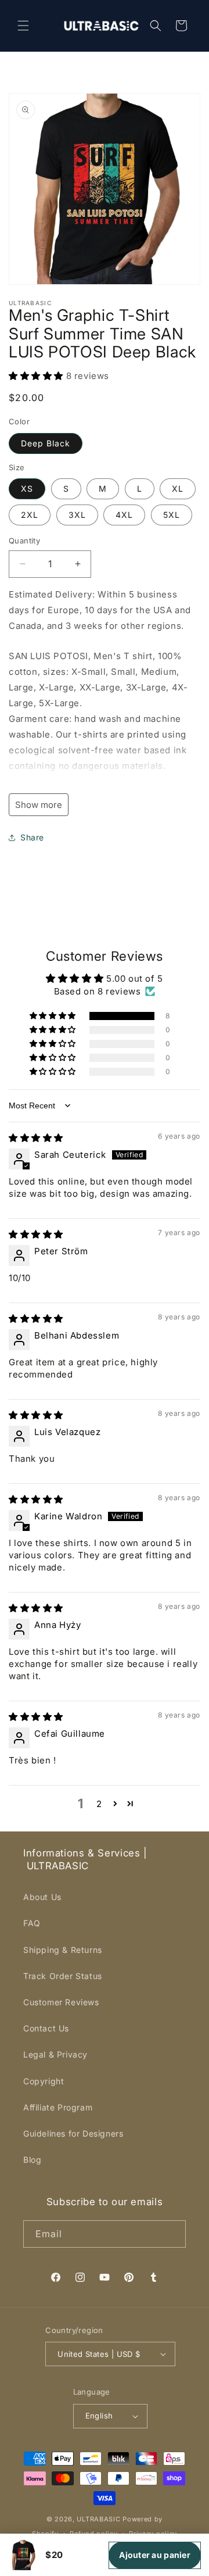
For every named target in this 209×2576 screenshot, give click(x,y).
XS (27, 489)
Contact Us (46, 2028)
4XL (124, 515)
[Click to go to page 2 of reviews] (116, 1804)
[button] (23, 26)
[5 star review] (36, 1138)
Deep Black (46, 443)
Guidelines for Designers (73, 2133)
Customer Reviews (61, 2002)
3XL (77, 515)
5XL (172, 515)
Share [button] (32, 837)
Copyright (44, 2081)
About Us (42, 1897)
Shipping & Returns (63, 1950)
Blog (32, 2160)
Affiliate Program (58, 2107)
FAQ (32, 1923)
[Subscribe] (172, 2234)
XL (178, 489)
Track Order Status (63, 1976)
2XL (30, 515)
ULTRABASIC (98, 2519)
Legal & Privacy (55, 2054)
